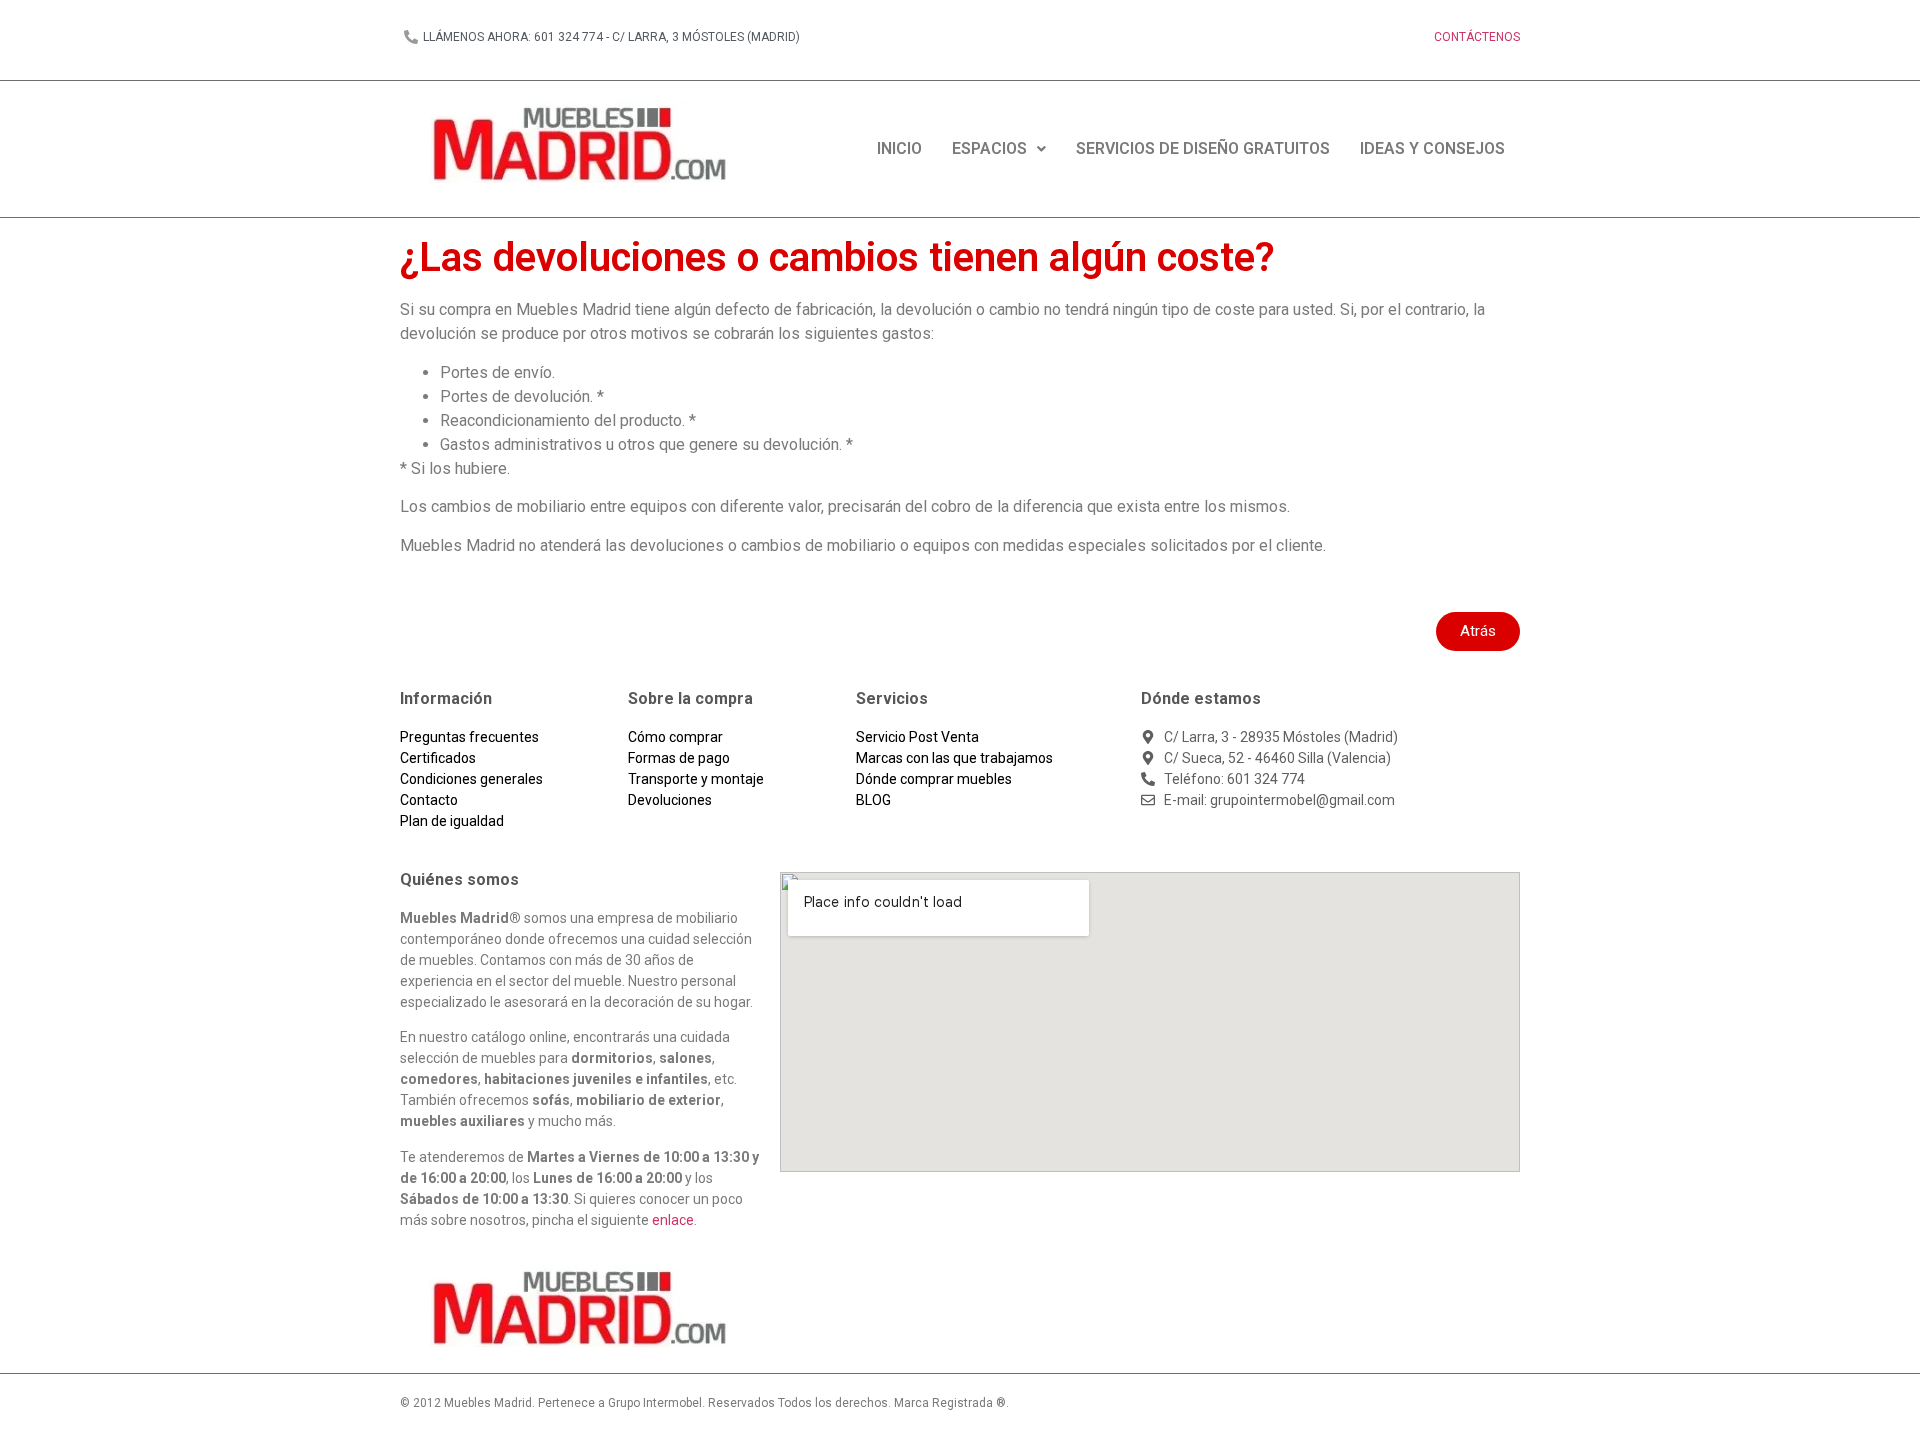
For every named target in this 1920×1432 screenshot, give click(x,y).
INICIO (899, 148)
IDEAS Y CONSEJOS (1432, 148)
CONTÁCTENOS (1477, 37)
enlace (673, 1220)
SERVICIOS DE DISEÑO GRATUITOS (1203, 148)
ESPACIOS (989, 148)
